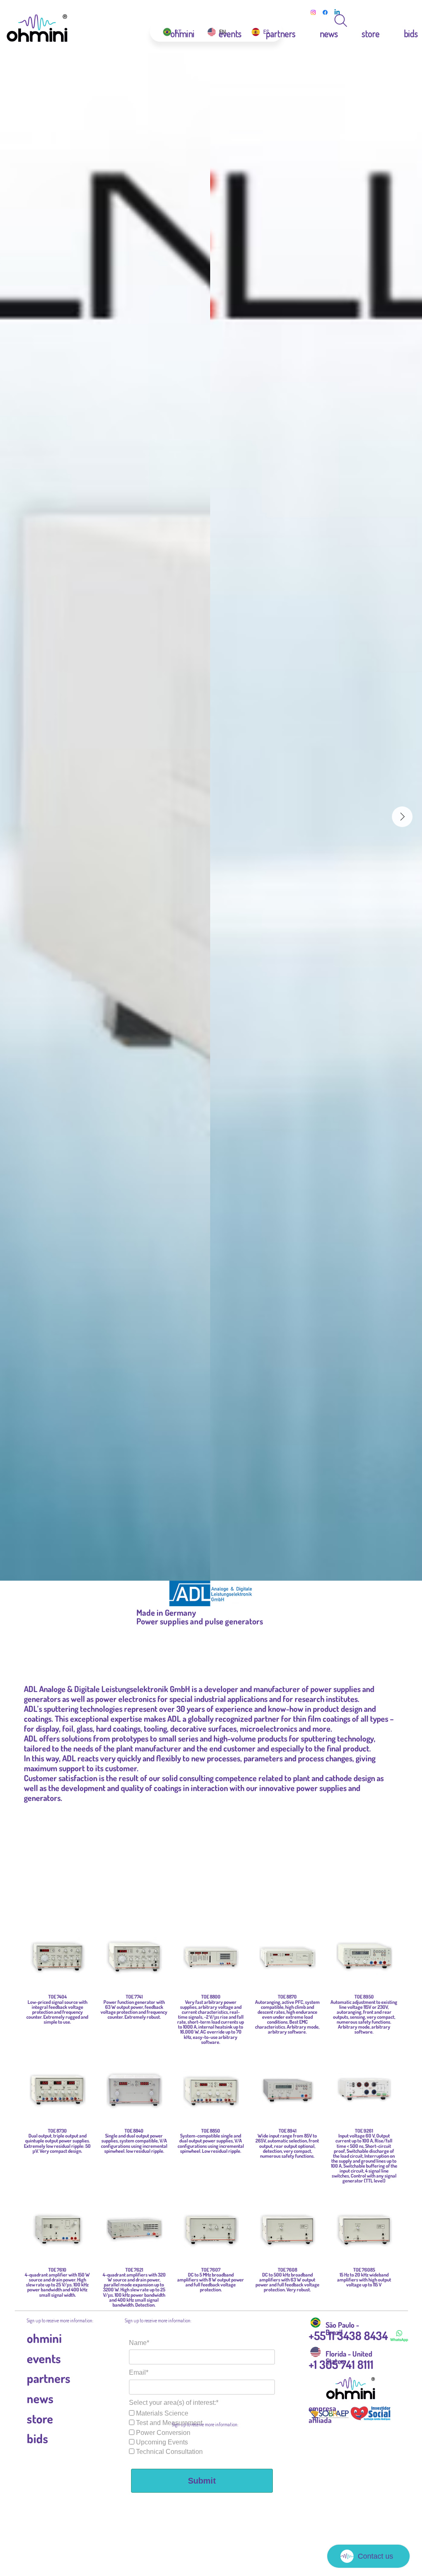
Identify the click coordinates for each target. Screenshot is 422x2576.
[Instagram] (313, 12)
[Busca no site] (341, 21)
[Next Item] (402, 817)
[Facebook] (325, 12)
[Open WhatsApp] (401, 21)
